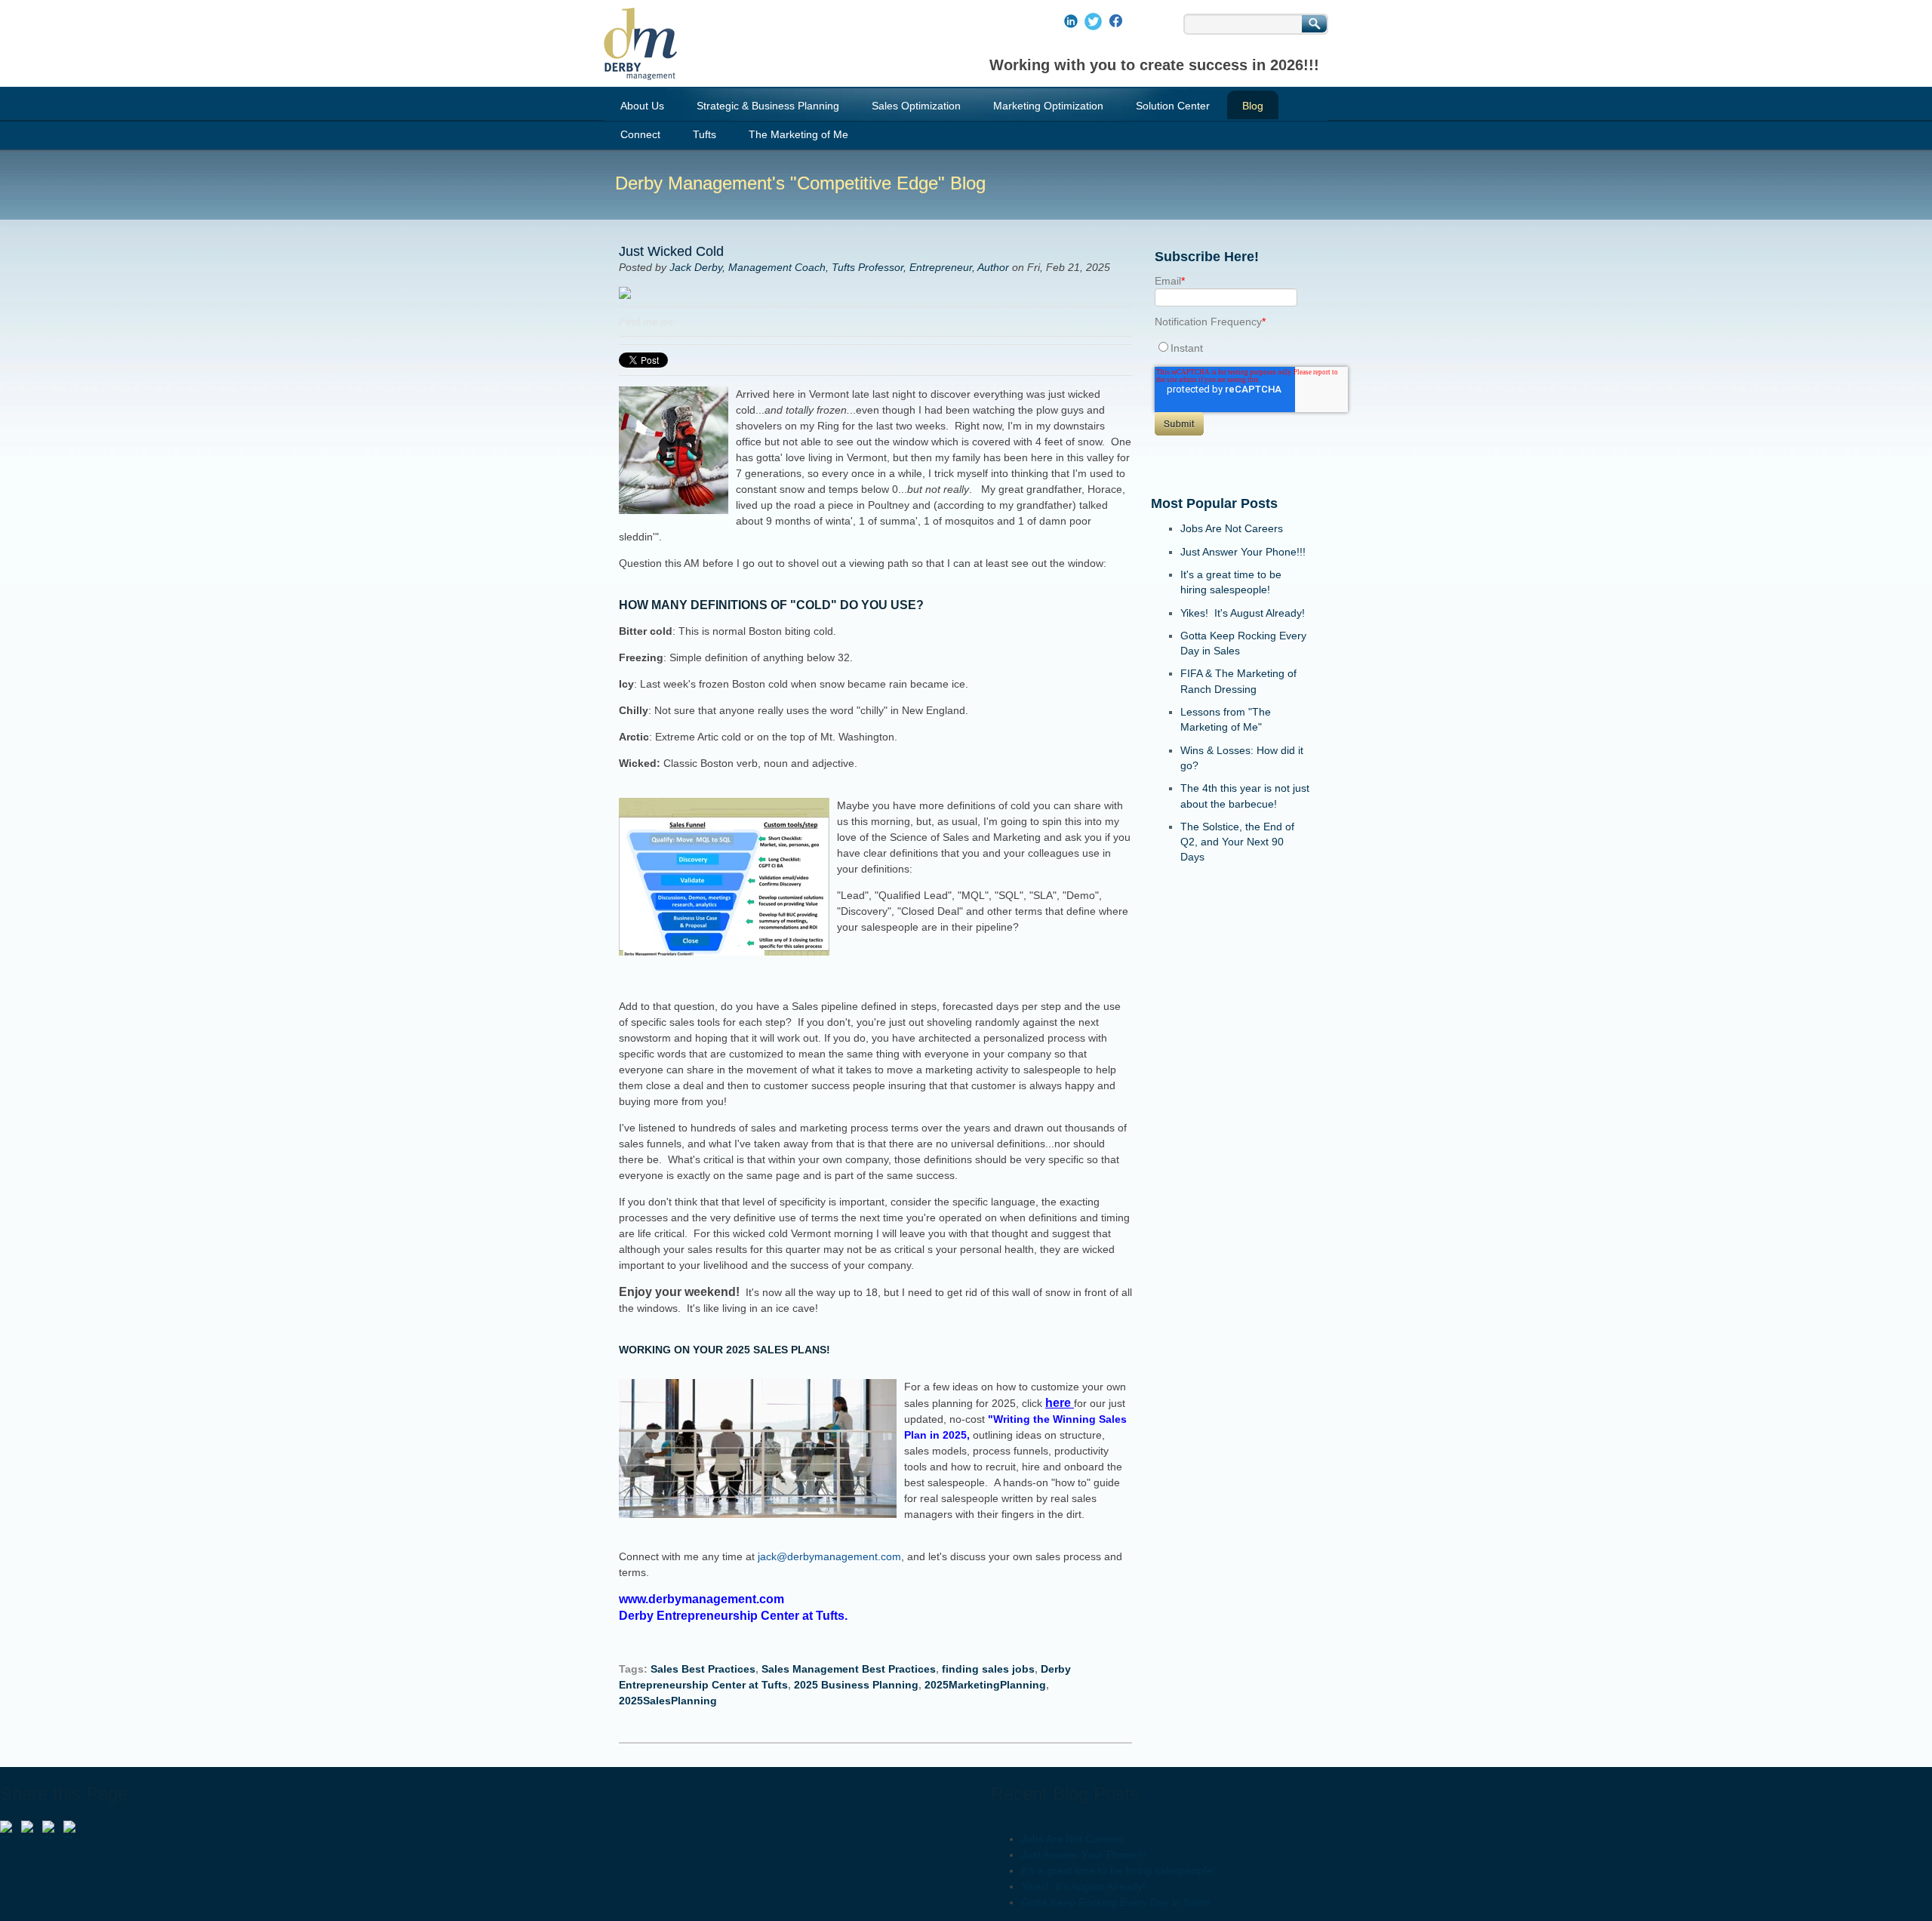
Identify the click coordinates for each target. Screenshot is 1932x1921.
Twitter (709, 322)
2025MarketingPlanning (985, 1685)
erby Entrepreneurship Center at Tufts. (738, 1616)
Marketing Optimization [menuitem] (1048, 106)
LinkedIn (688, 322)
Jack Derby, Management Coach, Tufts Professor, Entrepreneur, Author (839, 267)
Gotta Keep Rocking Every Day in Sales (1115, 1902)
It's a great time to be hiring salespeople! (1118, 1870)
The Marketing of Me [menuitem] (798, 134)
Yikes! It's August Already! (1243, 613)
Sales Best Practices (703, 1669)
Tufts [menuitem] (705, 134)
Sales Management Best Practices (849, 1669)
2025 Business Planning (856, 1685)
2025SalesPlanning (668, 1701)
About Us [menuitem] (642, 106)
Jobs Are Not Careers (1232, 528)
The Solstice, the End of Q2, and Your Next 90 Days (1237, 842)
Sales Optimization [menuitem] (916, 106)
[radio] (1231, 348)
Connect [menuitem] (640, 134)
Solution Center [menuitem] (1173, 106)
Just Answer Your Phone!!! (1243, 552)
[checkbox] (1231, 348)
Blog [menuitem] (1253, 106)
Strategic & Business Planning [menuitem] (768, 106)
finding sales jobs (988, 1669)
